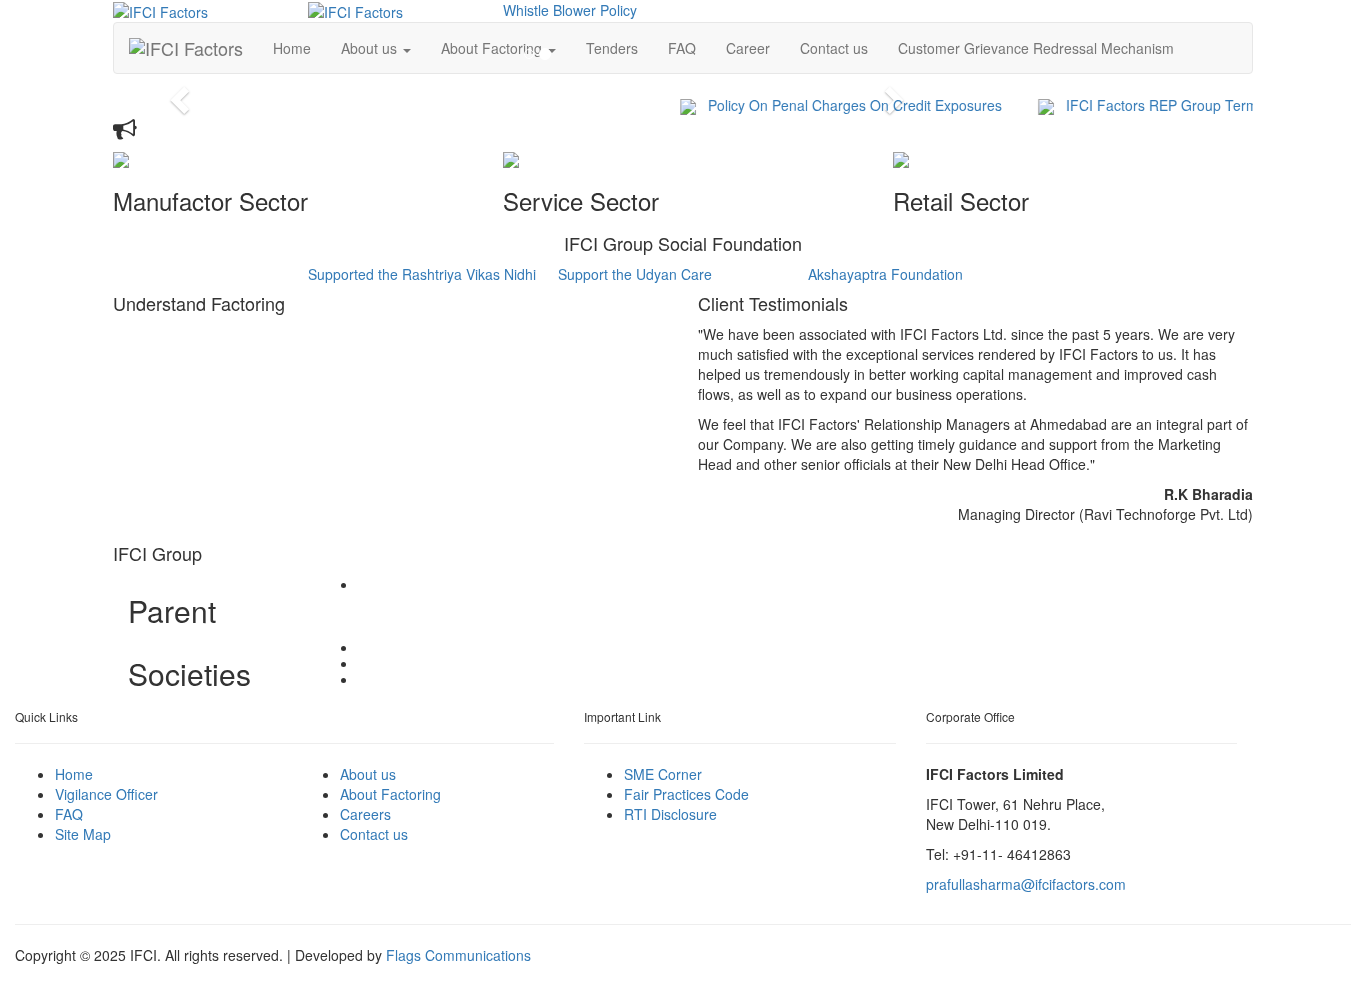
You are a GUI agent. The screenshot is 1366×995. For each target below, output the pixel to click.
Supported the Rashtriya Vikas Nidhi (422, 274)
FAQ (69, 814)
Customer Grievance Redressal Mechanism (1036, 48)
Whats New (193, 130)
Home (74, 774)
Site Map (83, 834)
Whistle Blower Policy (570, 10)
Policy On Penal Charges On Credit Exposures (842, 105)
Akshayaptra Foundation (885, 274)
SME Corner (663, 774)
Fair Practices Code (686, 794)
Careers (365, 814)
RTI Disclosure (670, 814)
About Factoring (390, 794)
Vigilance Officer (106, 794)
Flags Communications (458, 955)
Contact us (834, 48)
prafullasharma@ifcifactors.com (1026, 884)
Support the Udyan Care (635, 274)
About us (368, 774)
